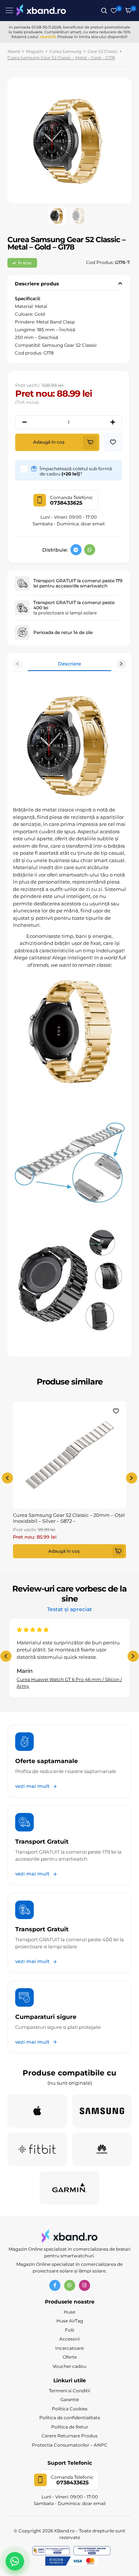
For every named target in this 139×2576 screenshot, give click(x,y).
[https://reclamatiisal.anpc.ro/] (51, 2551)
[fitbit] (37, 2149)
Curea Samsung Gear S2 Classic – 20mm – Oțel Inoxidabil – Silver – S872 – (69, 1518)
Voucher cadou (69, 2366)
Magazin (35, 51)
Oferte (70, 2357)
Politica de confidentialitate (70, 2418)
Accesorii (69, 2339)
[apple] (37, 2111)
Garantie (70, 2399)
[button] (113, 442)
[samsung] (102, 2111)
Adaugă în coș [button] (64, 1551)
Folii (69, 2330)
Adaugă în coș (49, 442)
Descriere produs (37, 284)
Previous (18, 664)
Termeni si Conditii (69, 2391)
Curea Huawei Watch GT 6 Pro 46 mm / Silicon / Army (69, 1683)
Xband (14, 51)
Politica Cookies (70, 2409)
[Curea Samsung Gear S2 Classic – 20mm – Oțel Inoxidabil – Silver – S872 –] (69, 1455)
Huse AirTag (70, 2321)
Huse (69, 2312)
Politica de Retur (70, 2427)
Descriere (69, 664)
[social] (76, 550)
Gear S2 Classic (102, 51)
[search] (104, 11)
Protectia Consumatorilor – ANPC (70, 2445)
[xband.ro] (41, 11)
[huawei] (102, 2149)
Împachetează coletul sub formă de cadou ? (76, 471)
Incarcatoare (69, 2348)
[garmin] (69, 2188)
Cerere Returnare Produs (69, 2436)
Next (121, 664)
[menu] (9, 10)
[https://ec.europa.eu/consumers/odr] (92, 2551)
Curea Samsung (65, 51)
